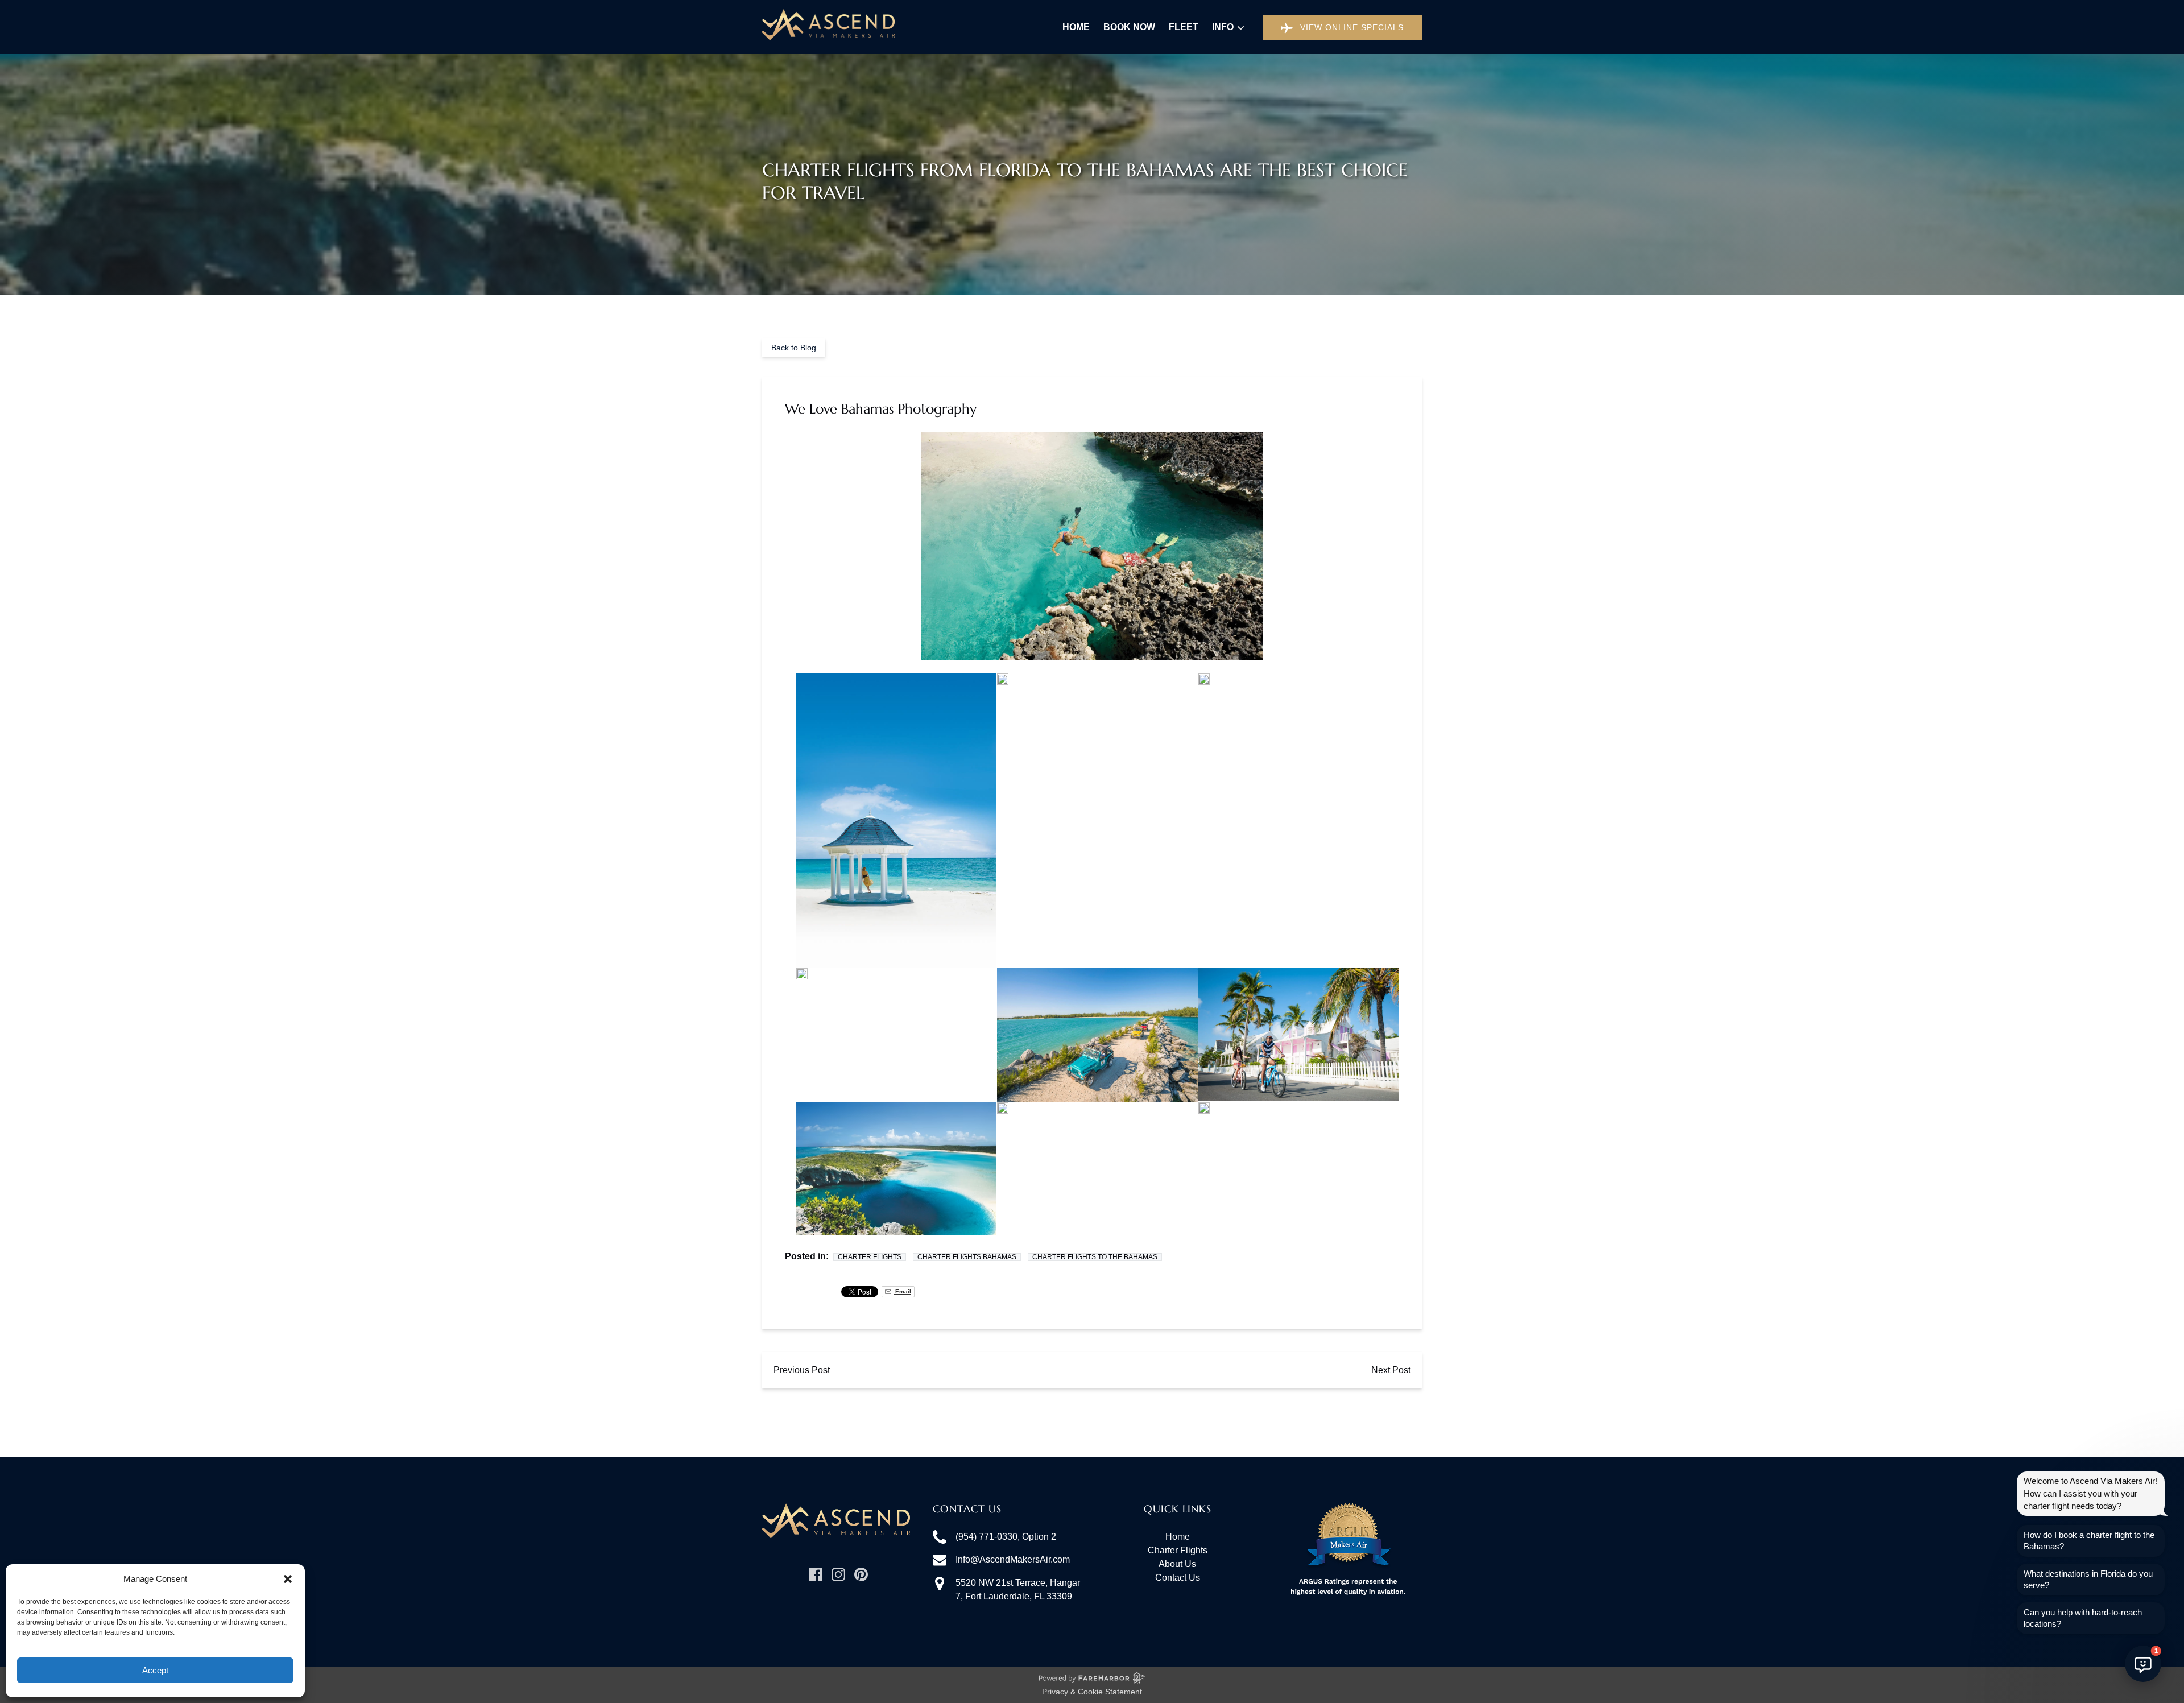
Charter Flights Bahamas (967, 1257)
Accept (155, 1670)
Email (902, 1291)
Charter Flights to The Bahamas (1095, 1257)
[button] (288, 1579)
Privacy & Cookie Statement (1092, 1692)
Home (1076, 27)
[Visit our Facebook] (816, 1574)
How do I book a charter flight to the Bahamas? (2089, 1541)
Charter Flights (870, 1257)
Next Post (1391, 1370)
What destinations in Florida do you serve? (2088, 1579)
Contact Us (1178, 1578)
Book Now (1129, 27)
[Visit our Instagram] (838, 1574)
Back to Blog (794, 348)
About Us (1177, 1564)
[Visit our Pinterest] (861, 1574)
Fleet (1184, 27)
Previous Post (802, 1370)
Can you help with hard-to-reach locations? (2083, 1618)
